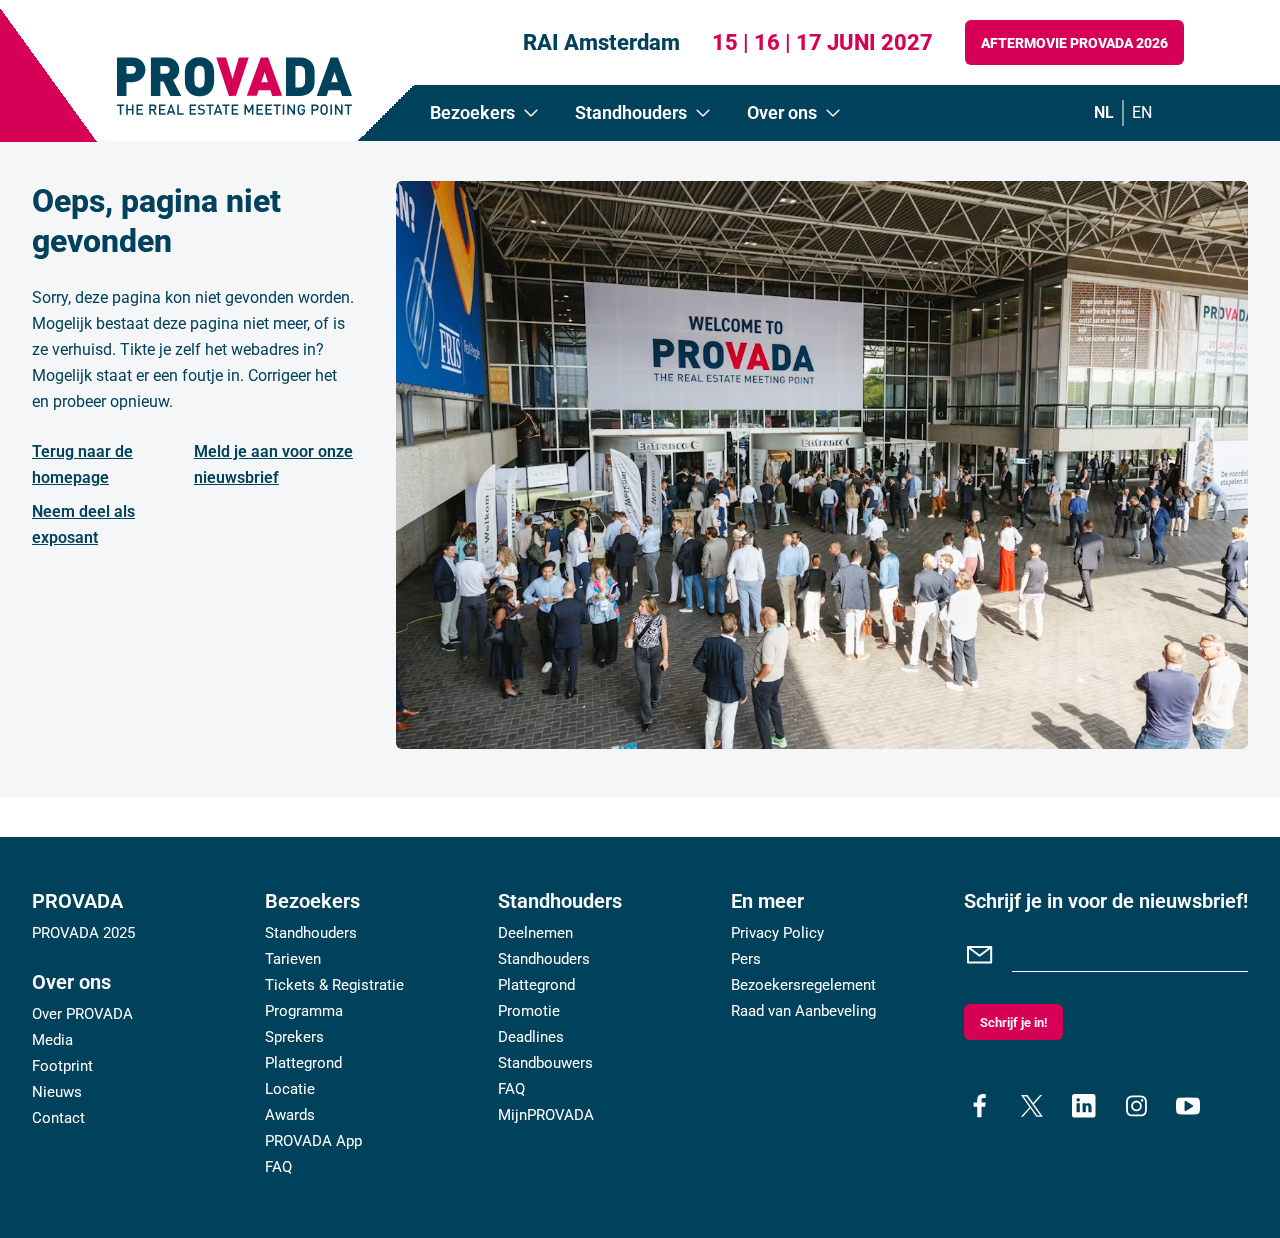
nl (1104, 112)
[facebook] (980, 1106)
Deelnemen (535, 933)
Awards (290, 1115)
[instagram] (1136, 1106)
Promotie (529, 1011)
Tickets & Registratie (334, 985)
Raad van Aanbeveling (803, 1011)
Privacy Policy (777, 933)
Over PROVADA (82, 1014)
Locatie (290, 1089)
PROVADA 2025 (83, 933)
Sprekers (294, 1037)
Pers (746, 959)
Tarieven (293, 959)
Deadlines (531, 1037)
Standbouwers (545, 1063)
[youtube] (1188, 1106)
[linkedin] (1084, 1106)
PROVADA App (313, 1141)
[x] (1032, 1106)
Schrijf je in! (1013, 1022)
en (1142, 112)
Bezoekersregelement (803, 985)
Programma (304, 1011)
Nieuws (57, 1092)
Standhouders (311, 933)
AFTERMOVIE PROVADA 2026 (1074, 43)
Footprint (62, 1066)
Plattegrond (303, 1063)
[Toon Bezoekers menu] (531, 113)
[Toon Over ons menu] (833, 113)
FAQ (278, 1167)
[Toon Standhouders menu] (703, 113)
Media (52, 1040)
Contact (58, 1118)
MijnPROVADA (546, 1115)
